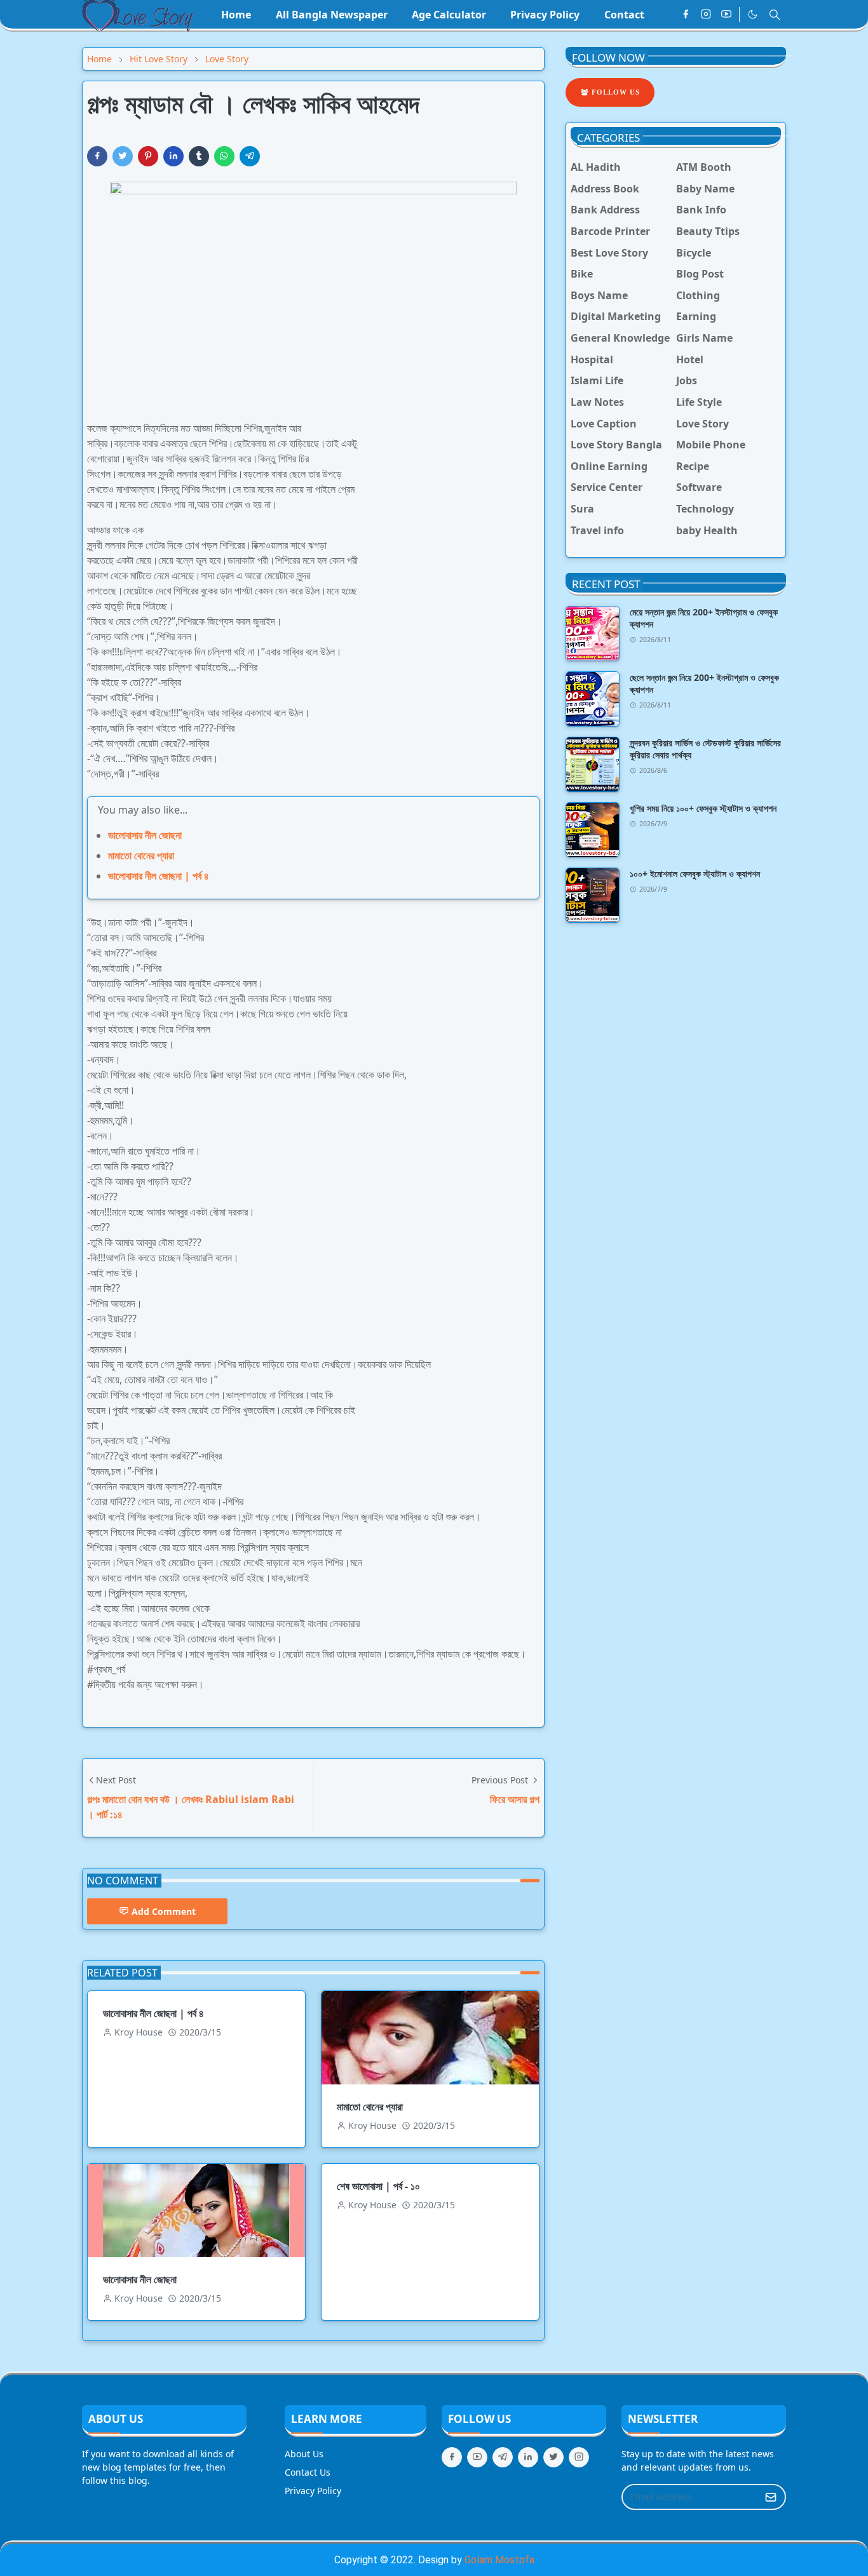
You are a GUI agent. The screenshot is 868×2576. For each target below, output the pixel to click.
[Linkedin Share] (173, 156)
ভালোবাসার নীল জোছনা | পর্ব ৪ (159, 876)
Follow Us (614, 92)
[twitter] (553, 2457)
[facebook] (686, 15)
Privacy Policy (313, 2491)
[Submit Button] (771, 2497)
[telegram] (503, 2457)
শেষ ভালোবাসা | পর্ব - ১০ (378, 2186)
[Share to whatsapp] (224, 156)
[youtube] (726, 15)
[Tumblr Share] (199, 156)
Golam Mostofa (499, 2560)
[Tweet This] (123, 156)
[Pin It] (148, 156)
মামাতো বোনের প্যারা (141, 855)
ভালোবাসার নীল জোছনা (145, 835)
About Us (304, 2454)
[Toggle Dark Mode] (753, 14)
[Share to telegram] (250, 156)
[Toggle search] (775, 15)
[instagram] (706, 15)
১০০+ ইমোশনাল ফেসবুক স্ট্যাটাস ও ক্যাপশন (695, 874)
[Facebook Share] (97, 156)
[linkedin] (528, 2457)
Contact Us (308, 2472)
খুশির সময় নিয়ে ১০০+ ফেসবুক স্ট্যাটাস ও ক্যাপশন (703, 808)
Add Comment (164, 1911)
